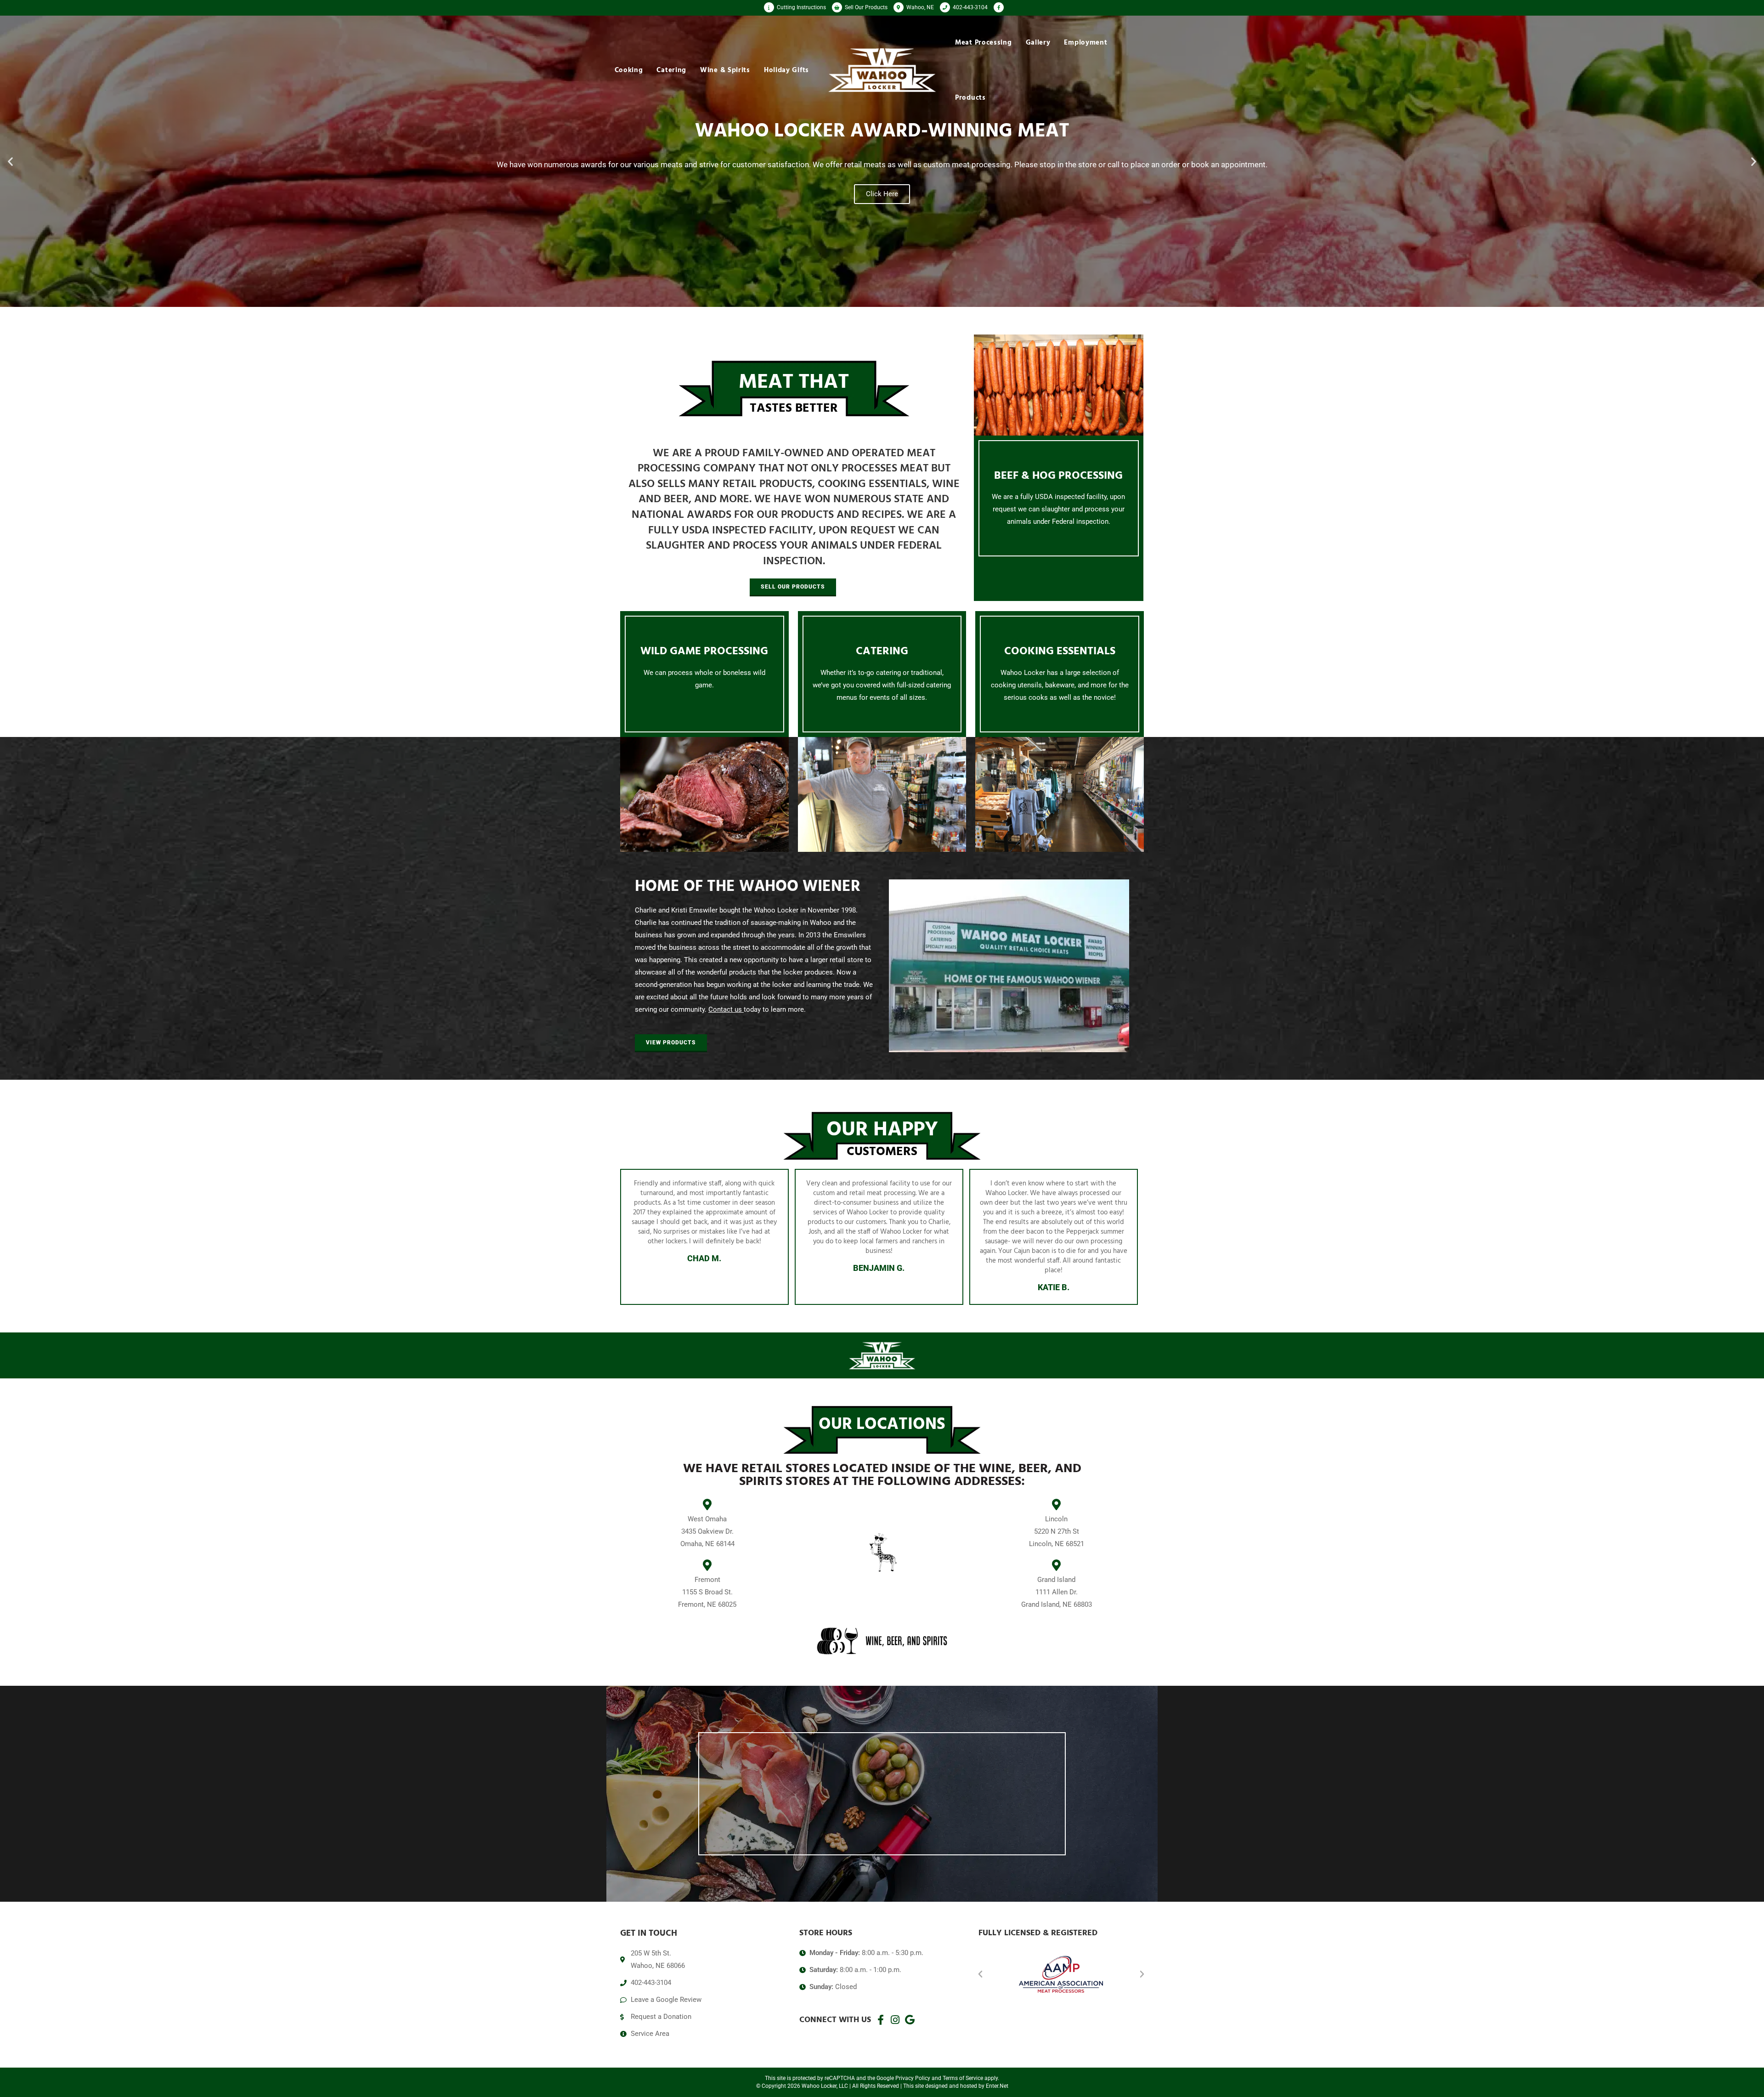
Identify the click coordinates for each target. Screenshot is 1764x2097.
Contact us (725, 1009)
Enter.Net (997, 2086)
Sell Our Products (865, 7)
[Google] (910, 2020)
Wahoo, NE (919, 7)
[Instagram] (895, 2020)
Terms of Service (963, 2078)
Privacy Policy (913, 2078)
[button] (10, 161)
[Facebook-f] (881, 2020)
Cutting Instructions (801, 7)
